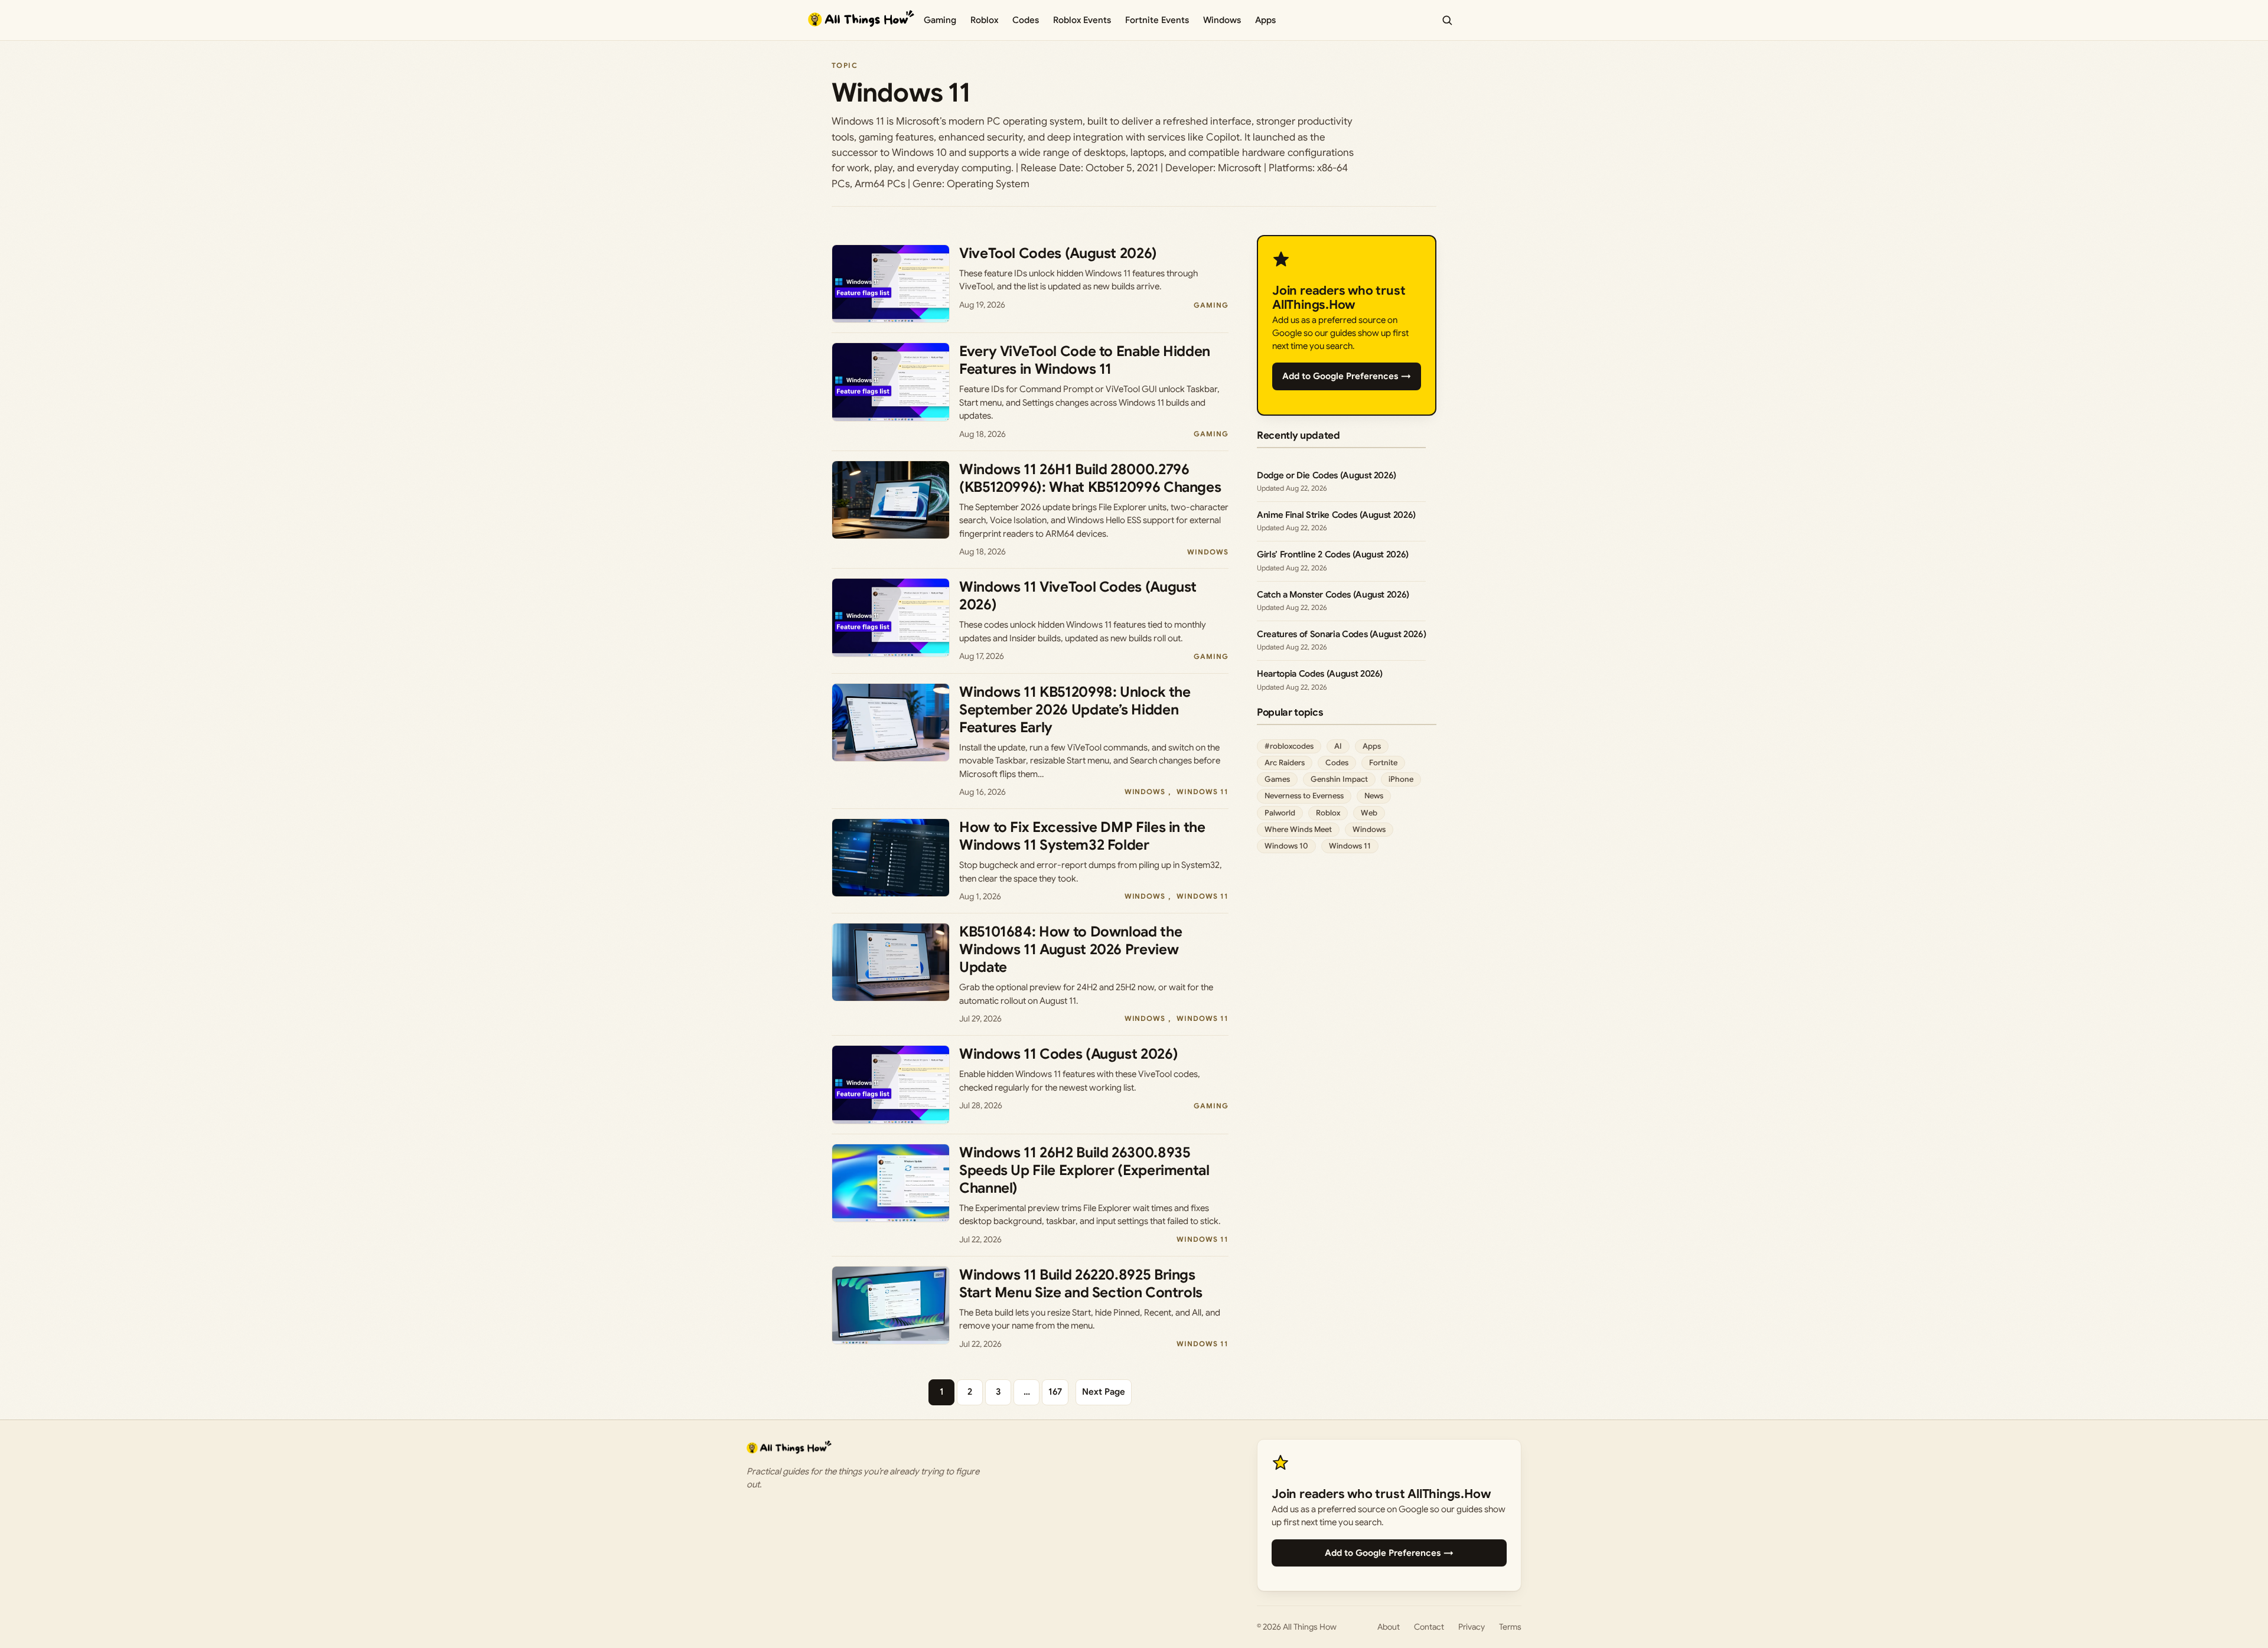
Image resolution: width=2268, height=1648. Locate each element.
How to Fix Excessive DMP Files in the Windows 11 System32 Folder (1082, 836)
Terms (1510, 1627)
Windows (1222, 20)
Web (1369, 813)
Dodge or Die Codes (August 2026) (1327, 475)
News (1374, 796)
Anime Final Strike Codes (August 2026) (1336, 515)
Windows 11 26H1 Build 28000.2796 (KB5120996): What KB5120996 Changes (1090, 478)
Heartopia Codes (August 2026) (1320, 674)
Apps (1265, 20)
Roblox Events (1082, 20)
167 (1055, 1392)
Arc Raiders (1285, 763)
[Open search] (1447, 20)
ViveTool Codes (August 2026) (1058, 253)
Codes (1026, 20)
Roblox (984, 20)
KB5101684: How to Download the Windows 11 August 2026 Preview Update (1071, 949)
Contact (1429, 1627)
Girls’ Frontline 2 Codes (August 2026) (1333, 554)
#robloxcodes (1289, 746)
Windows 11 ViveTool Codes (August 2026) (1078, 596)
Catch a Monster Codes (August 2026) (1333, 595)
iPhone (1401, 779)
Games (1277, 779)
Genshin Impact (1339, 779)
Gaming (940, 20)
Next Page (1104, 1392)
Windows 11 (1203, 792)
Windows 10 (1286, 846)
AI (1338, 746)
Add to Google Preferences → (1347, 376)
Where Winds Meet (1298, 829)
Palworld (1280, 813)
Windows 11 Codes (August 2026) (1068, 1054)
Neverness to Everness (1304, 796)
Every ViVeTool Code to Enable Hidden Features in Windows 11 (1085, 360)
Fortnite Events (1157, 20)
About (1389, 1627)
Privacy (1472, 1627)
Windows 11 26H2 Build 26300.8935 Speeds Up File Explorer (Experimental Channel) (1084, 1170)
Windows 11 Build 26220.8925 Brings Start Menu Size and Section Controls (1081, 1284)
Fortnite (1383, 763)
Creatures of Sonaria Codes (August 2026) (1341, 634)
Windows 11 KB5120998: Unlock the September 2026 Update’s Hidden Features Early (1075, 710)
